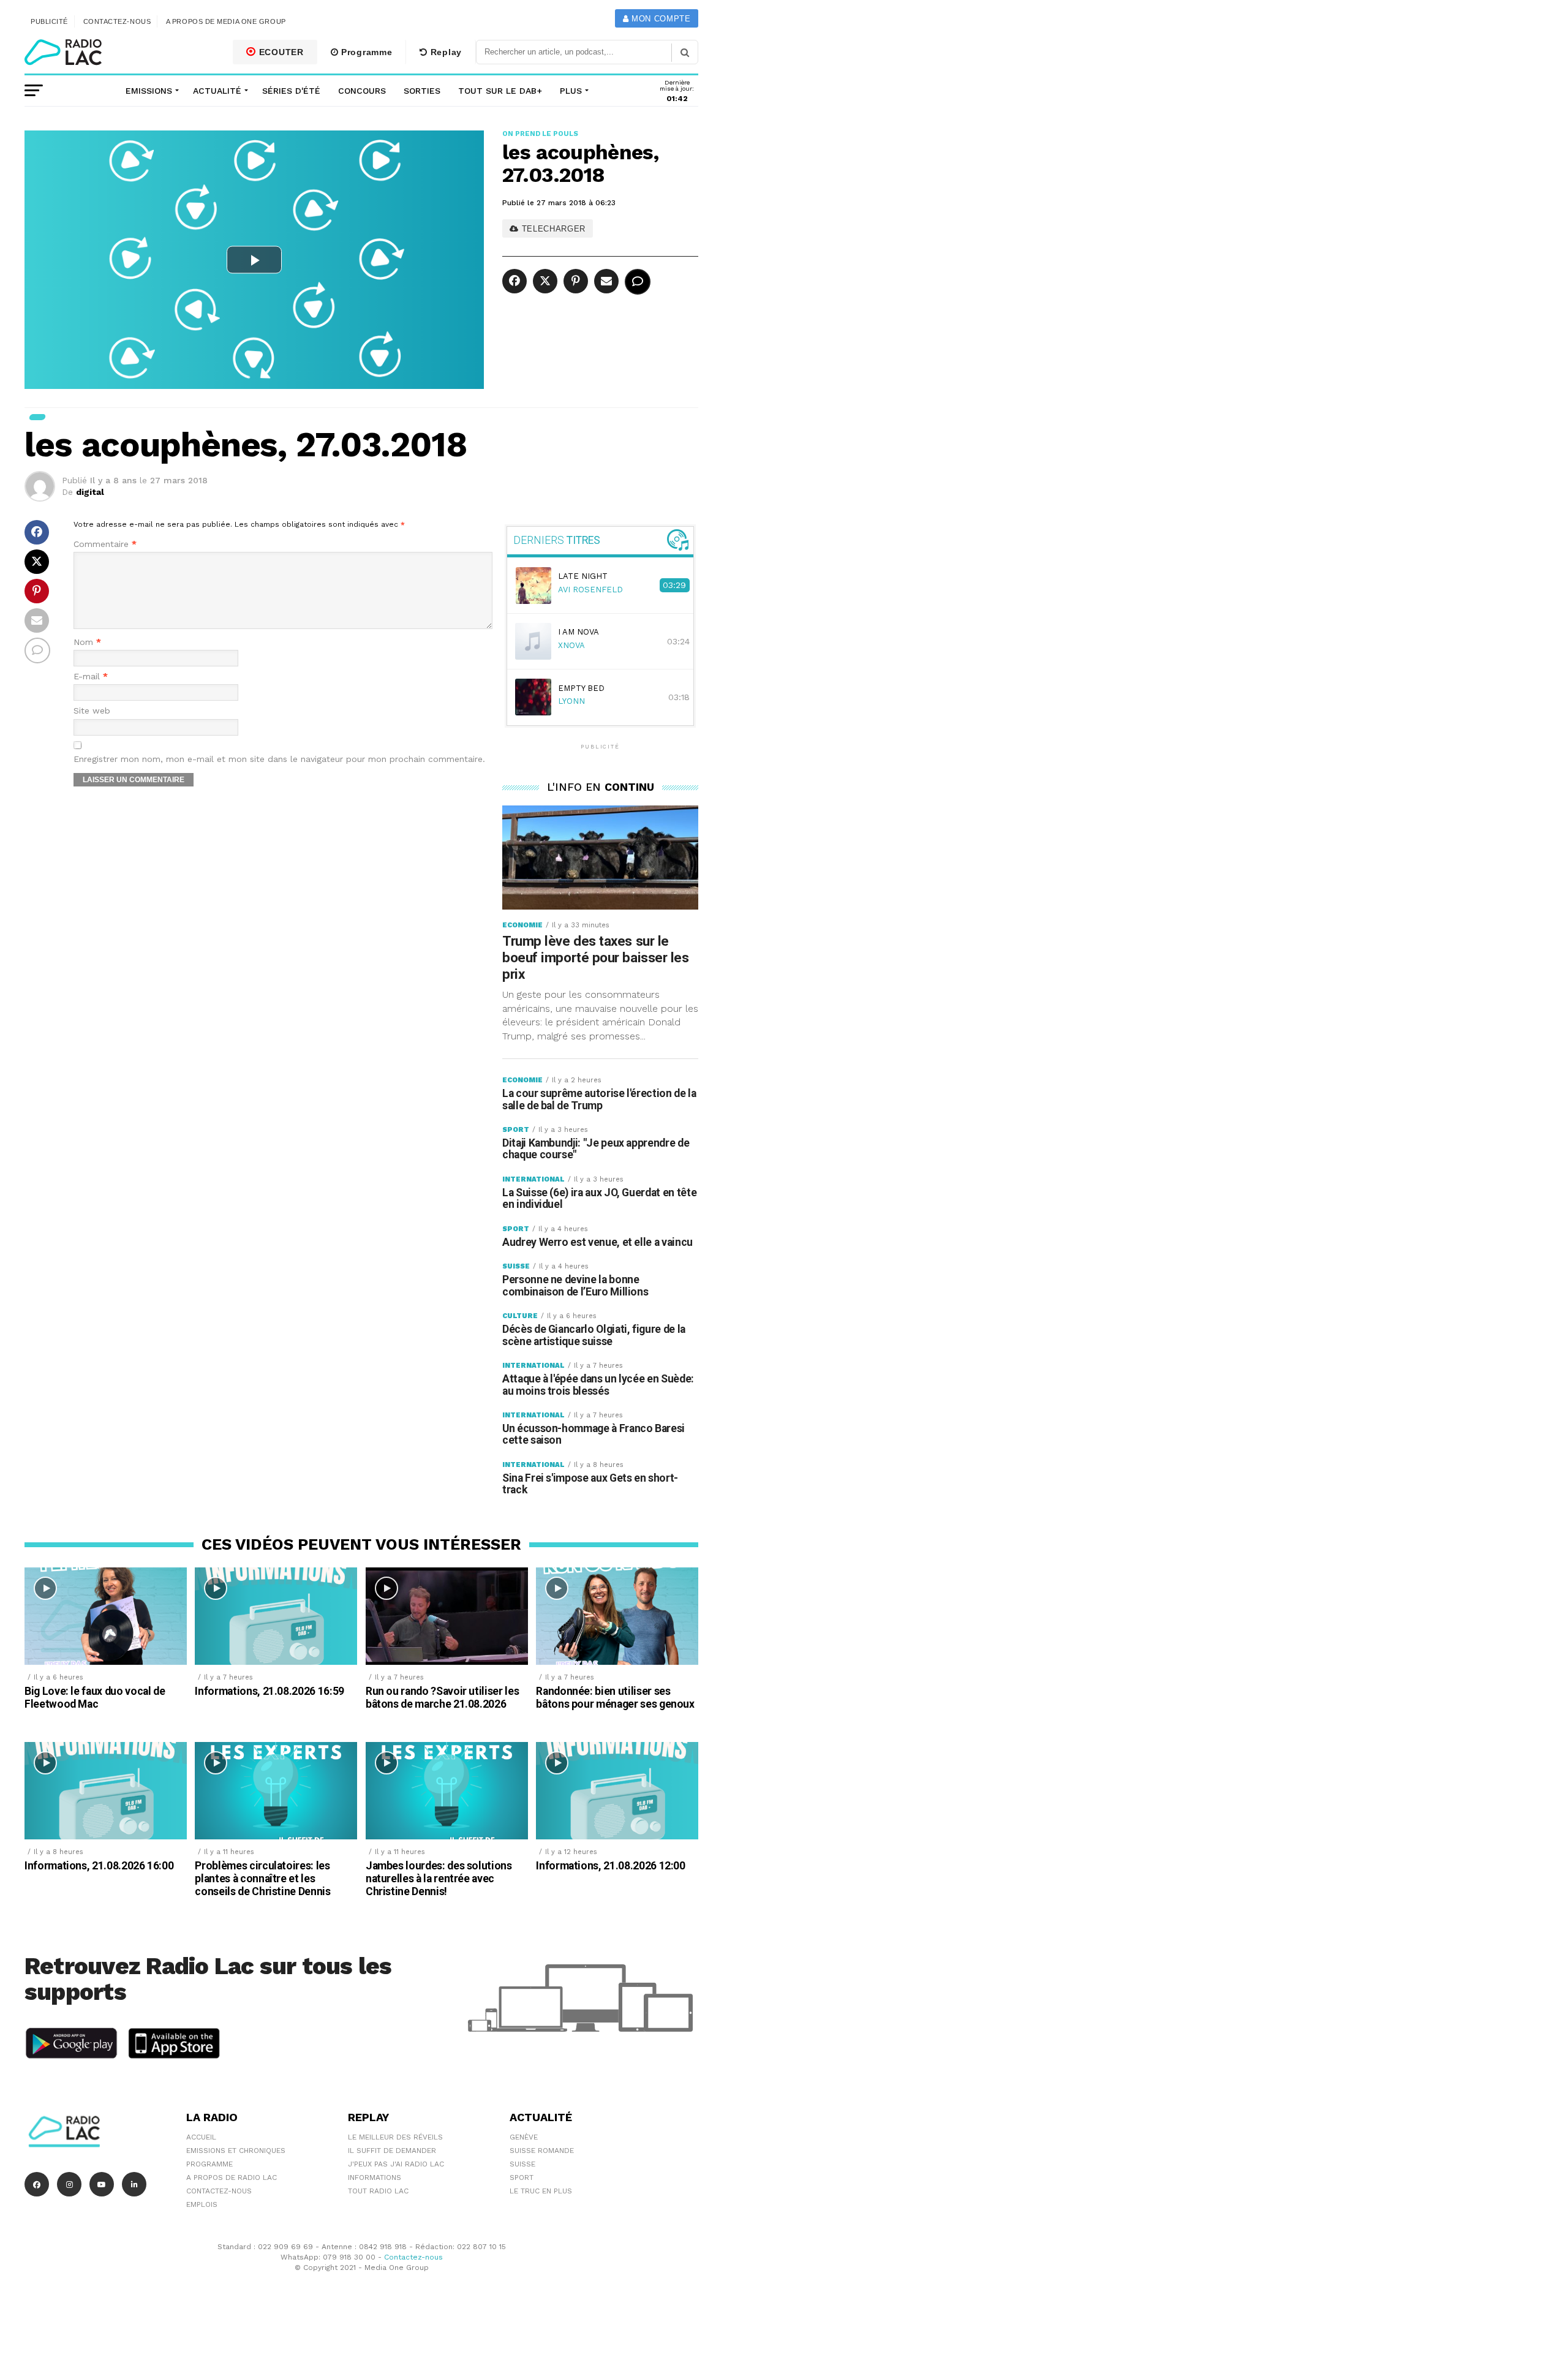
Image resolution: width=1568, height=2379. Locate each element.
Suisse (522, 2164)
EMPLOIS (202, 2204)
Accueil (201, 2137)
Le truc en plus (541, 2191)
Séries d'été (291, 91)
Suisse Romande (542, 2151)
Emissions (149, 91)
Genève (524, 2137)
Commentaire (105, 544)
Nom (87, 642)
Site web (92, 711)
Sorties (422, 91)
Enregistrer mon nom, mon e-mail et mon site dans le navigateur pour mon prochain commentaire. (279, 759)
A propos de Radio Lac (232, 2177)
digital (90, 492)
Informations (375, 2177)
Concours (362, 91)
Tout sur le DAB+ (500, 91)
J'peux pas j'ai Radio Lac (396, 2164)
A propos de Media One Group (226, 21)
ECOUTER (280, 52)
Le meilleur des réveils (395, 2137)
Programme (365, 52)
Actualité (217, 91)
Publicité (49, 21)
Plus (571, 91)
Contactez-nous (117, 21)
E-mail (91, 677)
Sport (522, 2177)
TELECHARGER (552, 229)
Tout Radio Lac (378, 2191)
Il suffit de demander (392, 2151)
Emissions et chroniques (236, 2151)
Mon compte (659, 19)
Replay (445, 52)
